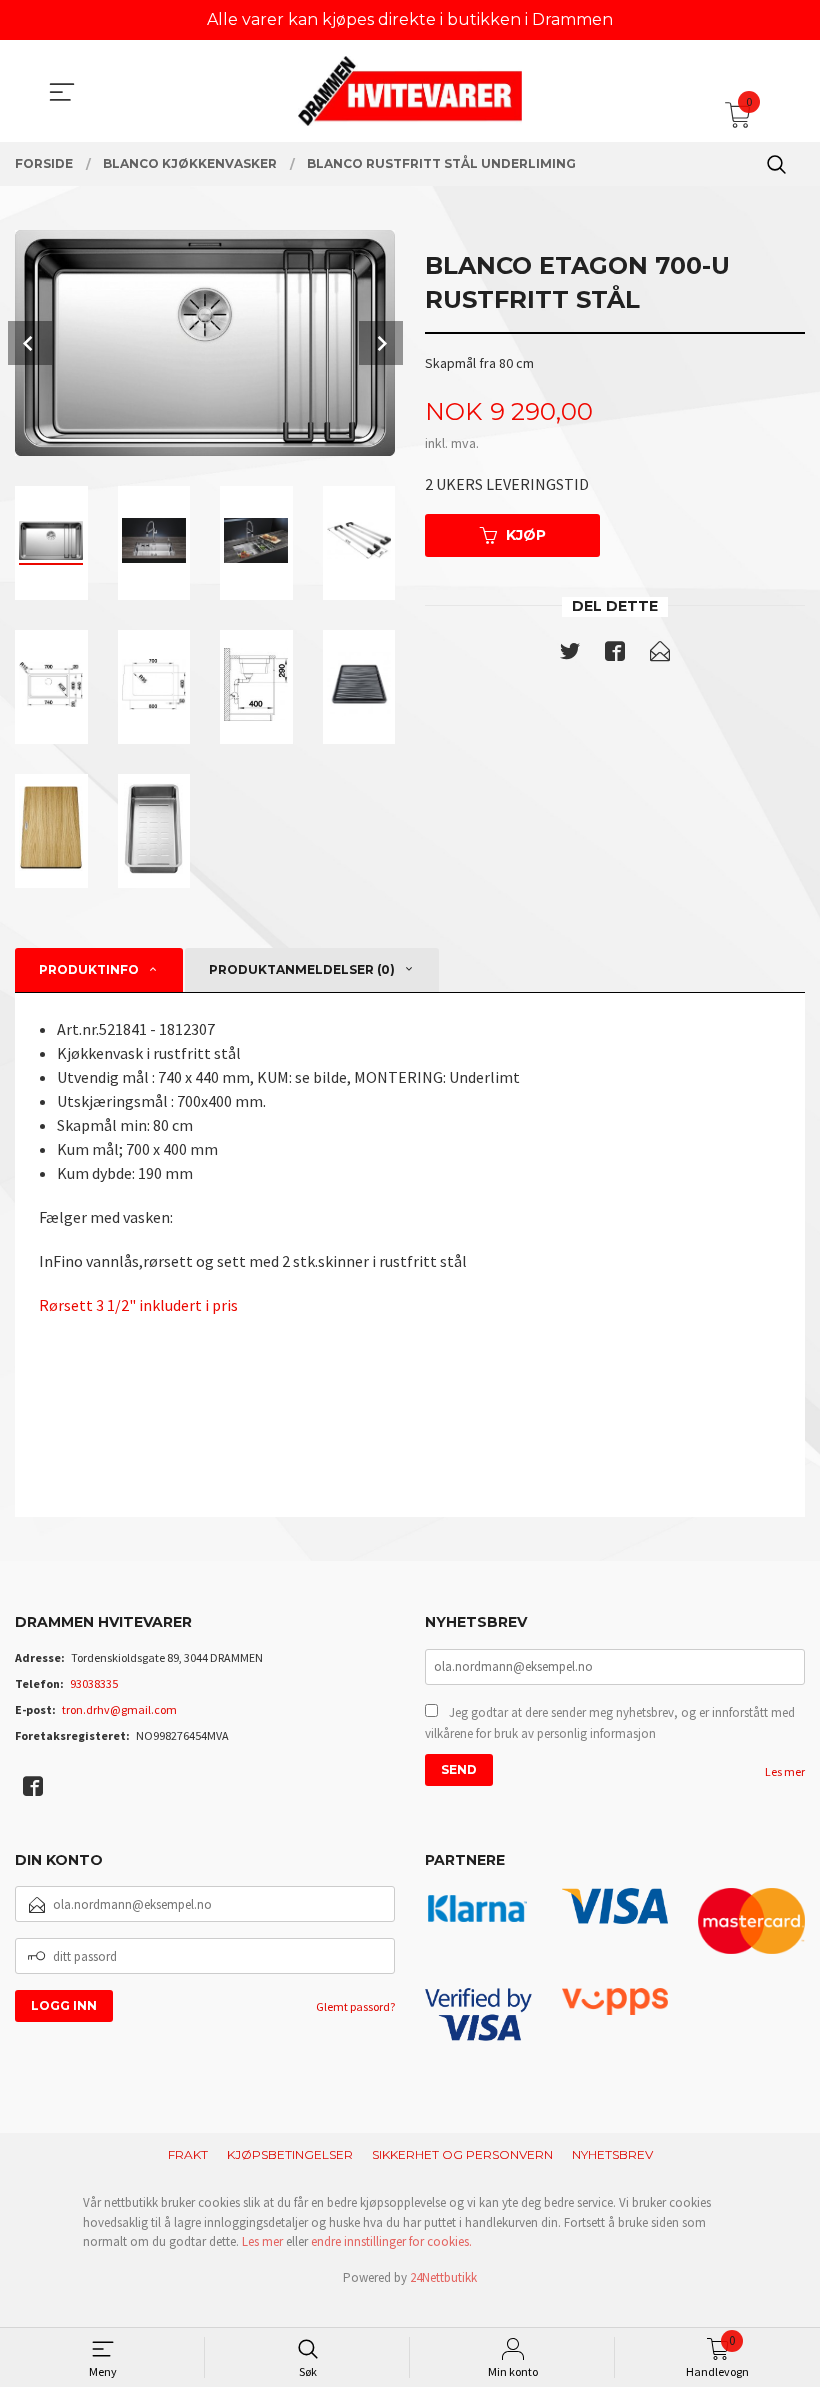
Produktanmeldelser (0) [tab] (302, 969)
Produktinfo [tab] (89, 969)
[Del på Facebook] (615, 655)
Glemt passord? (355, 2006)
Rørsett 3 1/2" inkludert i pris (138, 1305)
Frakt (188, 2154)
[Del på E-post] (660, 655)
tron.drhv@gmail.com (119, 1709)
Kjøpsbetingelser (290, 2154)
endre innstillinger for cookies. (391, 2241)
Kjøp (526, 535)
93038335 (94, 1683)
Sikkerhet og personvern (462, 2154)
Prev (30, 343)
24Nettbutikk (443, 2277)
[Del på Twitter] (570, 655)
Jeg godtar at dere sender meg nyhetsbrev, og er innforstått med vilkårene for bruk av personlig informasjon (610, 1723)
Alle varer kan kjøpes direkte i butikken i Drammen (410, 19)
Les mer (785, 1771)
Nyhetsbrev (612, 2154)
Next (381, 343)
